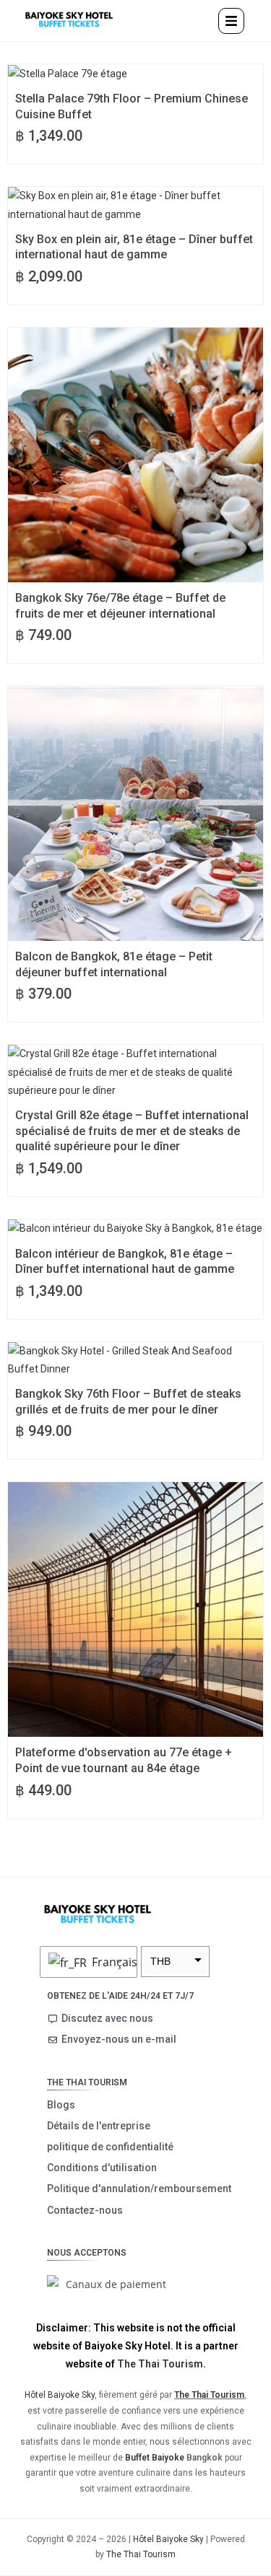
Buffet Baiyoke (155, 2458)
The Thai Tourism (160, 2364)
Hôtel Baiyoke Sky (60, 2395)
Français (111, 1962)
